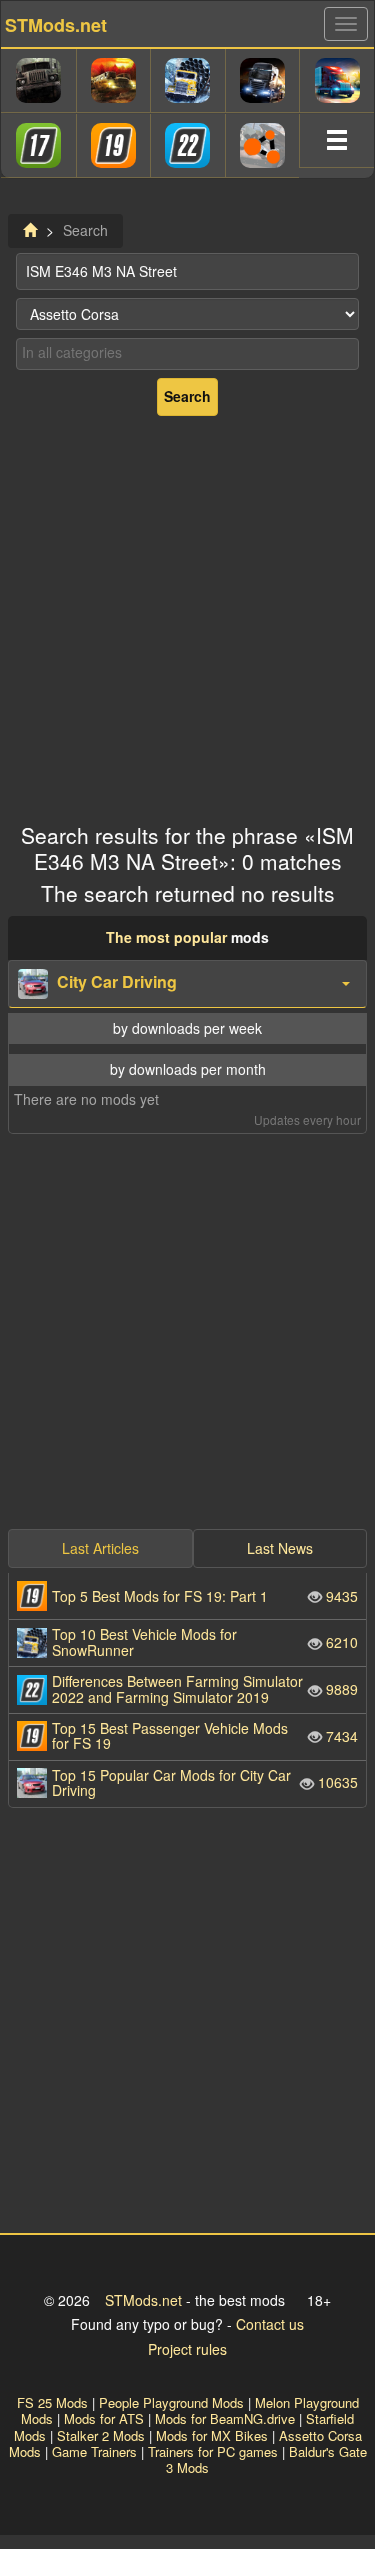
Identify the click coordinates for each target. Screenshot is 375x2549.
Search (187, 396)
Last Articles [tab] (100, 1548)
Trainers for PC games (213, 2451)
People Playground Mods (171, 2402)
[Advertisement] (187, 611)
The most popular (166, 937)
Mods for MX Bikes (212, 2435)
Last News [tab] (280, 1548)
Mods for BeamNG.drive (225, 2418)
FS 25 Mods (52, 2402)
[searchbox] (187, 353)
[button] (187, 984)
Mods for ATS (104, 2418)
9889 (205, 1688)
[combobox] (187, 354)
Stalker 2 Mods (101, 2435)
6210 (205, 1641)
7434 (205, 1735)
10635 (205, 1782)
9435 (205, 1596)
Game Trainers (94, 2451)
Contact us (270, 2324)
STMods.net (143, 2300)
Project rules (187, 2349)
